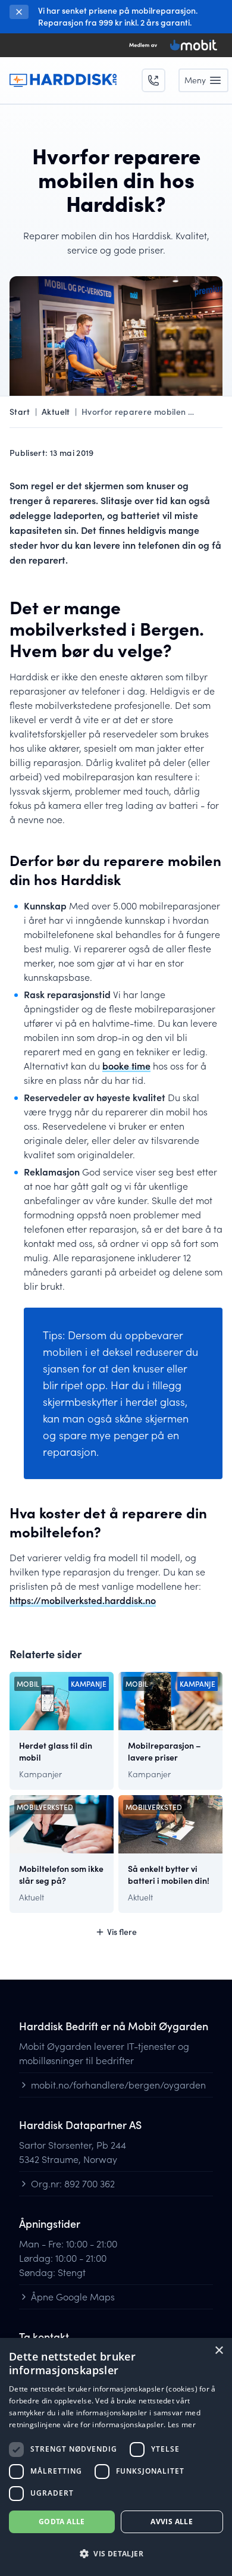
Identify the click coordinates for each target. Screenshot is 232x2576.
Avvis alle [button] (172, 2522)
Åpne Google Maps (73, 2297)
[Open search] (153, 80)
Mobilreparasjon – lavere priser (164, 1752)
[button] (116, 2554)
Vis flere (122, 1932)
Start (20, 412)
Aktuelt (56, 412)
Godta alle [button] (62, 2522)
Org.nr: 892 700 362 (73, 2183)
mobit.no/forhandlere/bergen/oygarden (118, 2085)
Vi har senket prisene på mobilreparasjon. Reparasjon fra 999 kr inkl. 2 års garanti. (118, 16)
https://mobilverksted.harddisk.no (83, 1600)
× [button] (219, 2351)
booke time (126, 1066)
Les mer (182, 2425)
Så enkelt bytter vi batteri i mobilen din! (169, 1875)
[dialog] (116, 2457)
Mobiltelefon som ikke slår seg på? (61, 1875)
